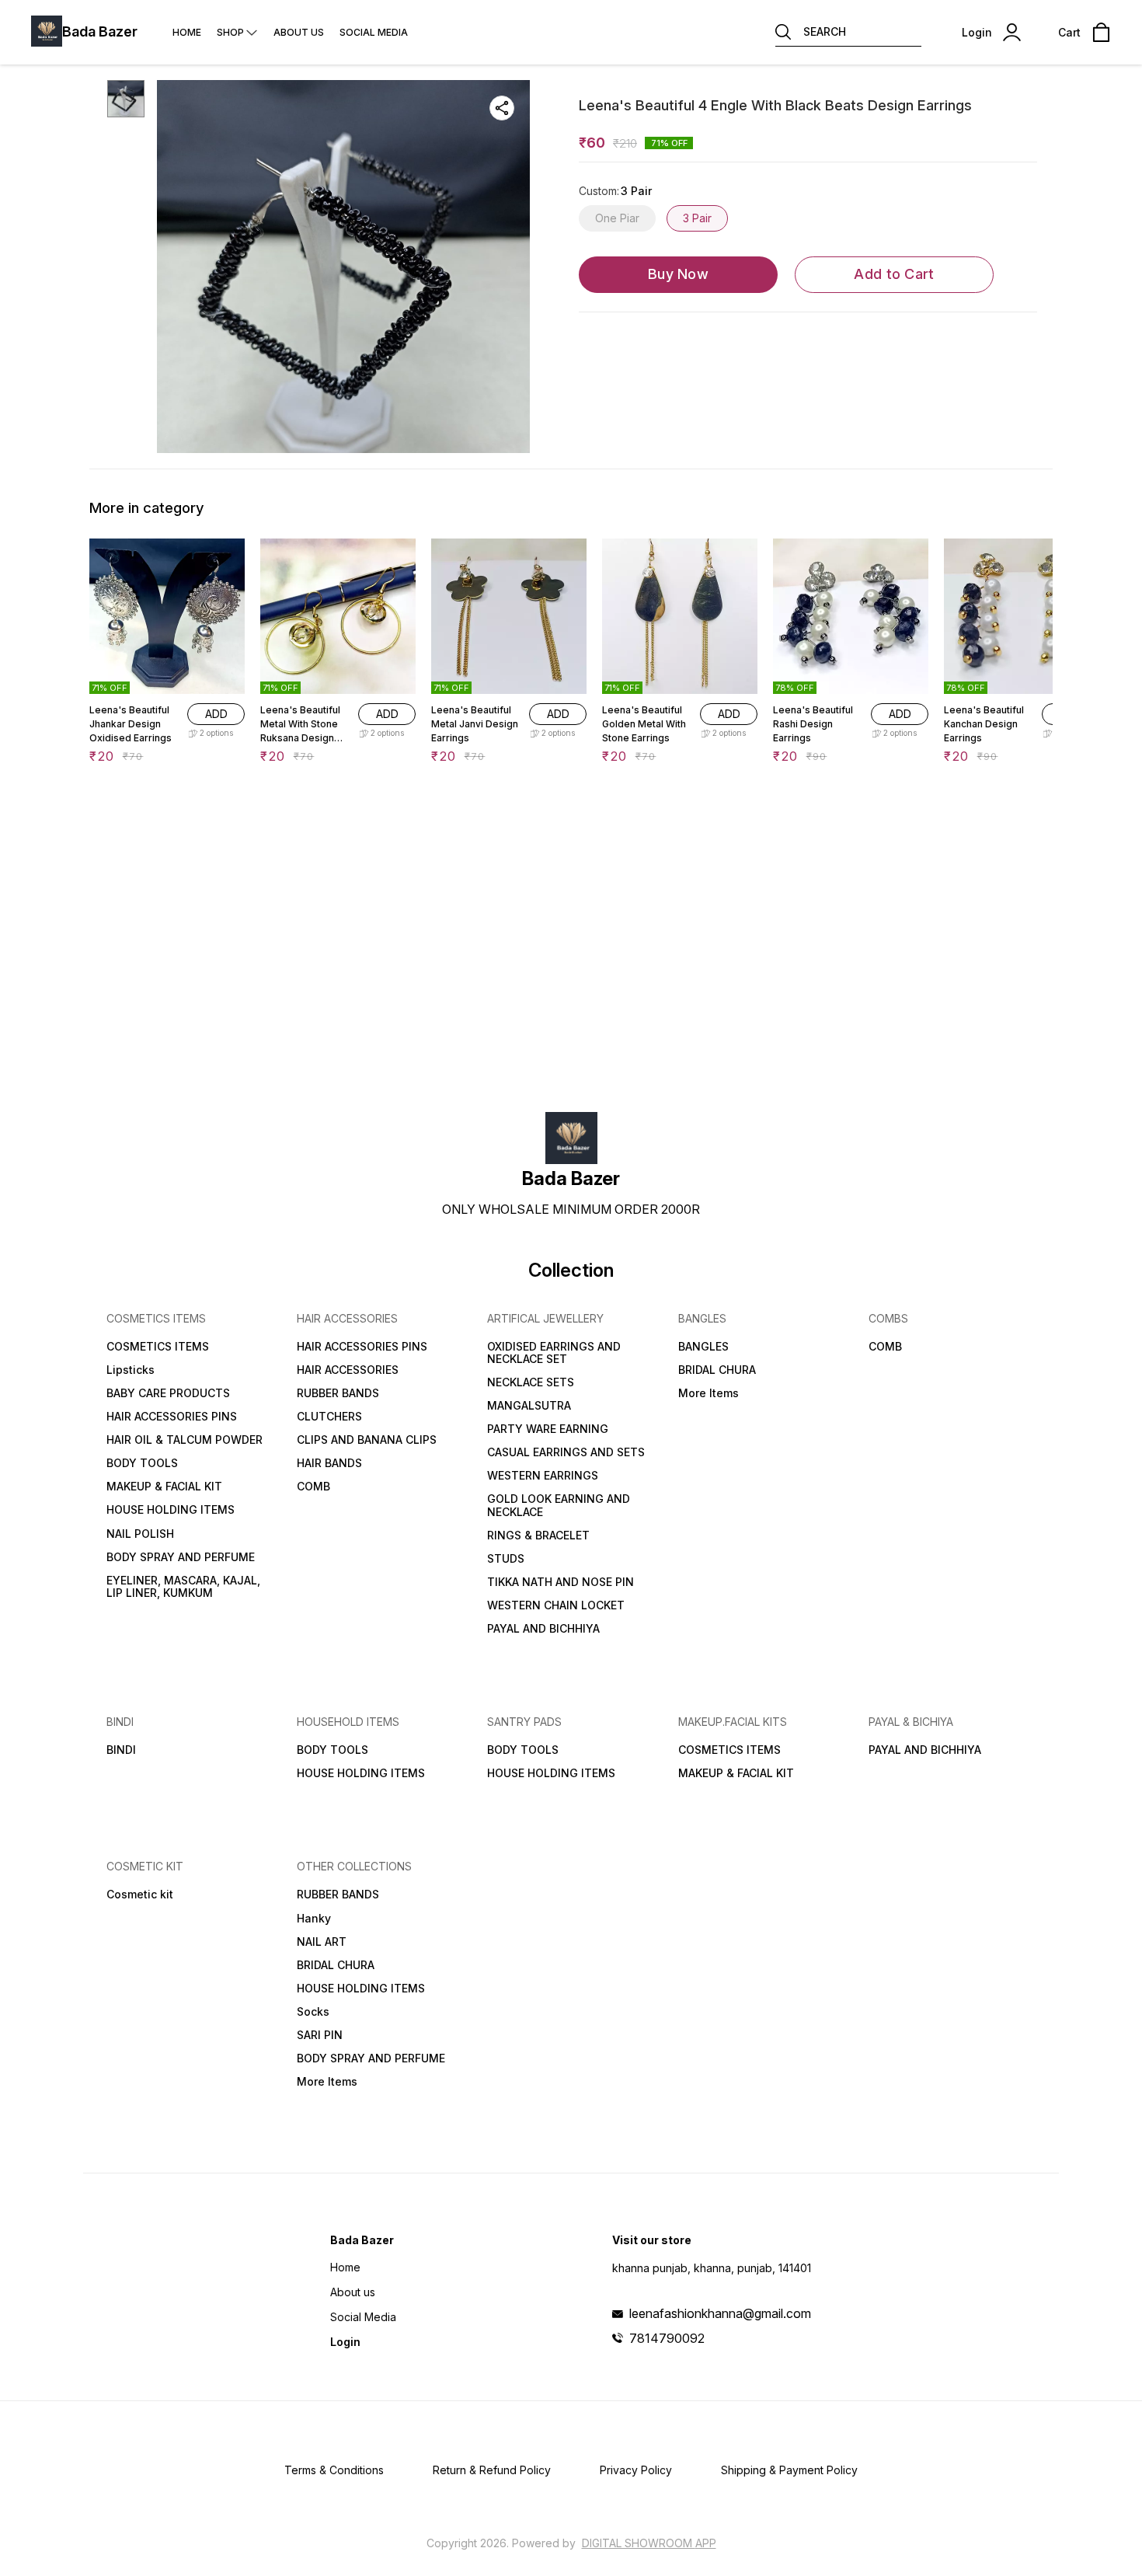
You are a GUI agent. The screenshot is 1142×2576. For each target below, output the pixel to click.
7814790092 (667, 2338)
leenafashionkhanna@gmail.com (720, 2313)
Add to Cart (894, 274)
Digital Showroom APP (649, 2543)
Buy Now (678, 274)
